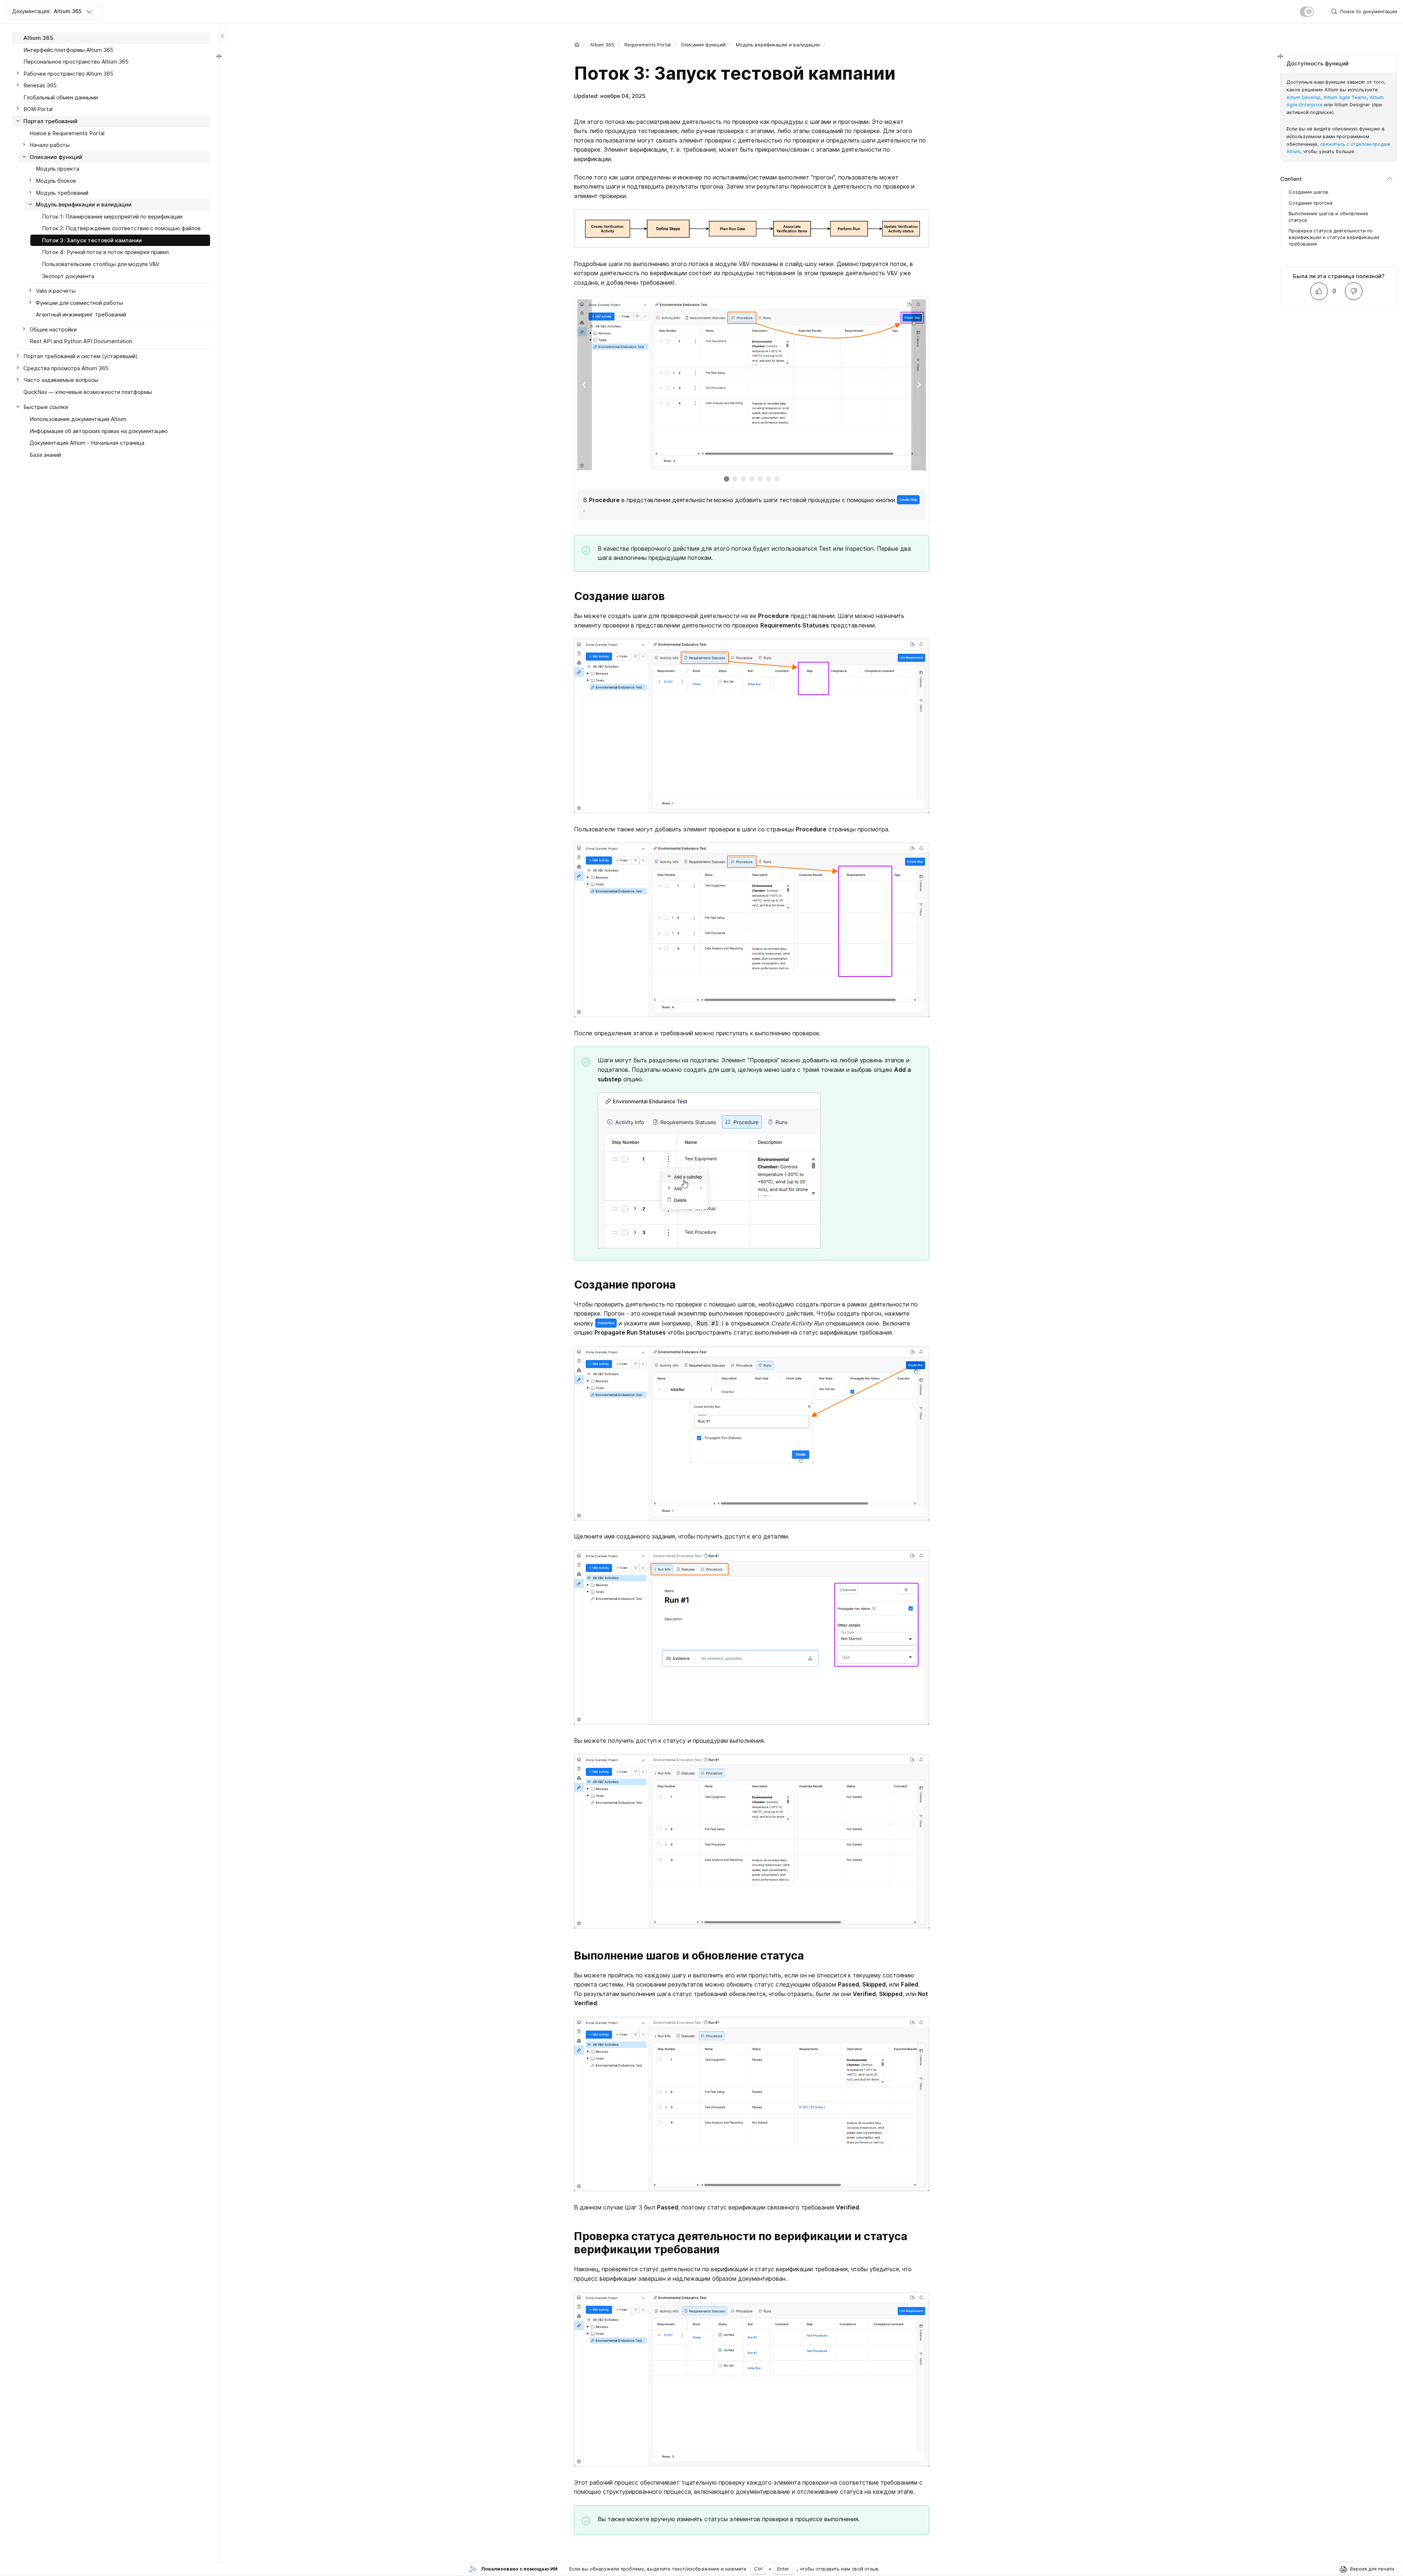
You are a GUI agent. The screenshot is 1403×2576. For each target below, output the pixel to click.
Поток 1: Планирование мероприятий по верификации (112, 217)
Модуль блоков (56, 181)
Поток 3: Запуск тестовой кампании (92, 240)
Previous (585, 385)
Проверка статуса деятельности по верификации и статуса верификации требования (1334, 237)
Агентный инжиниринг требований (81, 314)
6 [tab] (769, 479)
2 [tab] (735, 479)
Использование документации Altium (78, 419)
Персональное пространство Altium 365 (76, 62)
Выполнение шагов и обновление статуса (1328, 217)
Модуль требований (62, 193)
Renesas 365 (40, 85)
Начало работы (50, 145)
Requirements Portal (648, 45)
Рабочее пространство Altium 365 (68, 74)
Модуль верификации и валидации (778, 45)
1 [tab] (727, 479)
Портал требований (50, 121)
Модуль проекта (58, 169)
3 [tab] (743, 479)
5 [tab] (760, 479)
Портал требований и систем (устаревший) (81, 356)
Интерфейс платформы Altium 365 (68, 50)
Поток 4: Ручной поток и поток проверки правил (105, 252)
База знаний (45, 455)
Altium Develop (1303, 97)
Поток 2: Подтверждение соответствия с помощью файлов (121, 228)
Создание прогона (1311, 203)
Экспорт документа (68, 276)
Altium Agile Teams (1345, 97)
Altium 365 (602, 45)
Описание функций (703, 45)
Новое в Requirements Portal (67, 133)
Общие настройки (53, 329)
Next (919, 385)
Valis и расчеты (56, 291)
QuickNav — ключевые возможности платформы (88, 392)
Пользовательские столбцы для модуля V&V (101, 264)
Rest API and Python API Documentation (81, 341)
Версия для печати (1372, 2569)
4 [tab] (752, 479)
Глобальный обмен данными (61, 97)
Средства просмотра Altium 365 (66, 368)
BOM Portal (38, 109)
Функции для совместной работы (79, 303)
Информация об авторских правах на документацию (99, 431)
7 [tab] (777, 479)
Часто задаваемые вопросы (61, 380)
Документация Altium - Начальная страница (87, 443)
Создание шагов (1309, 192)
